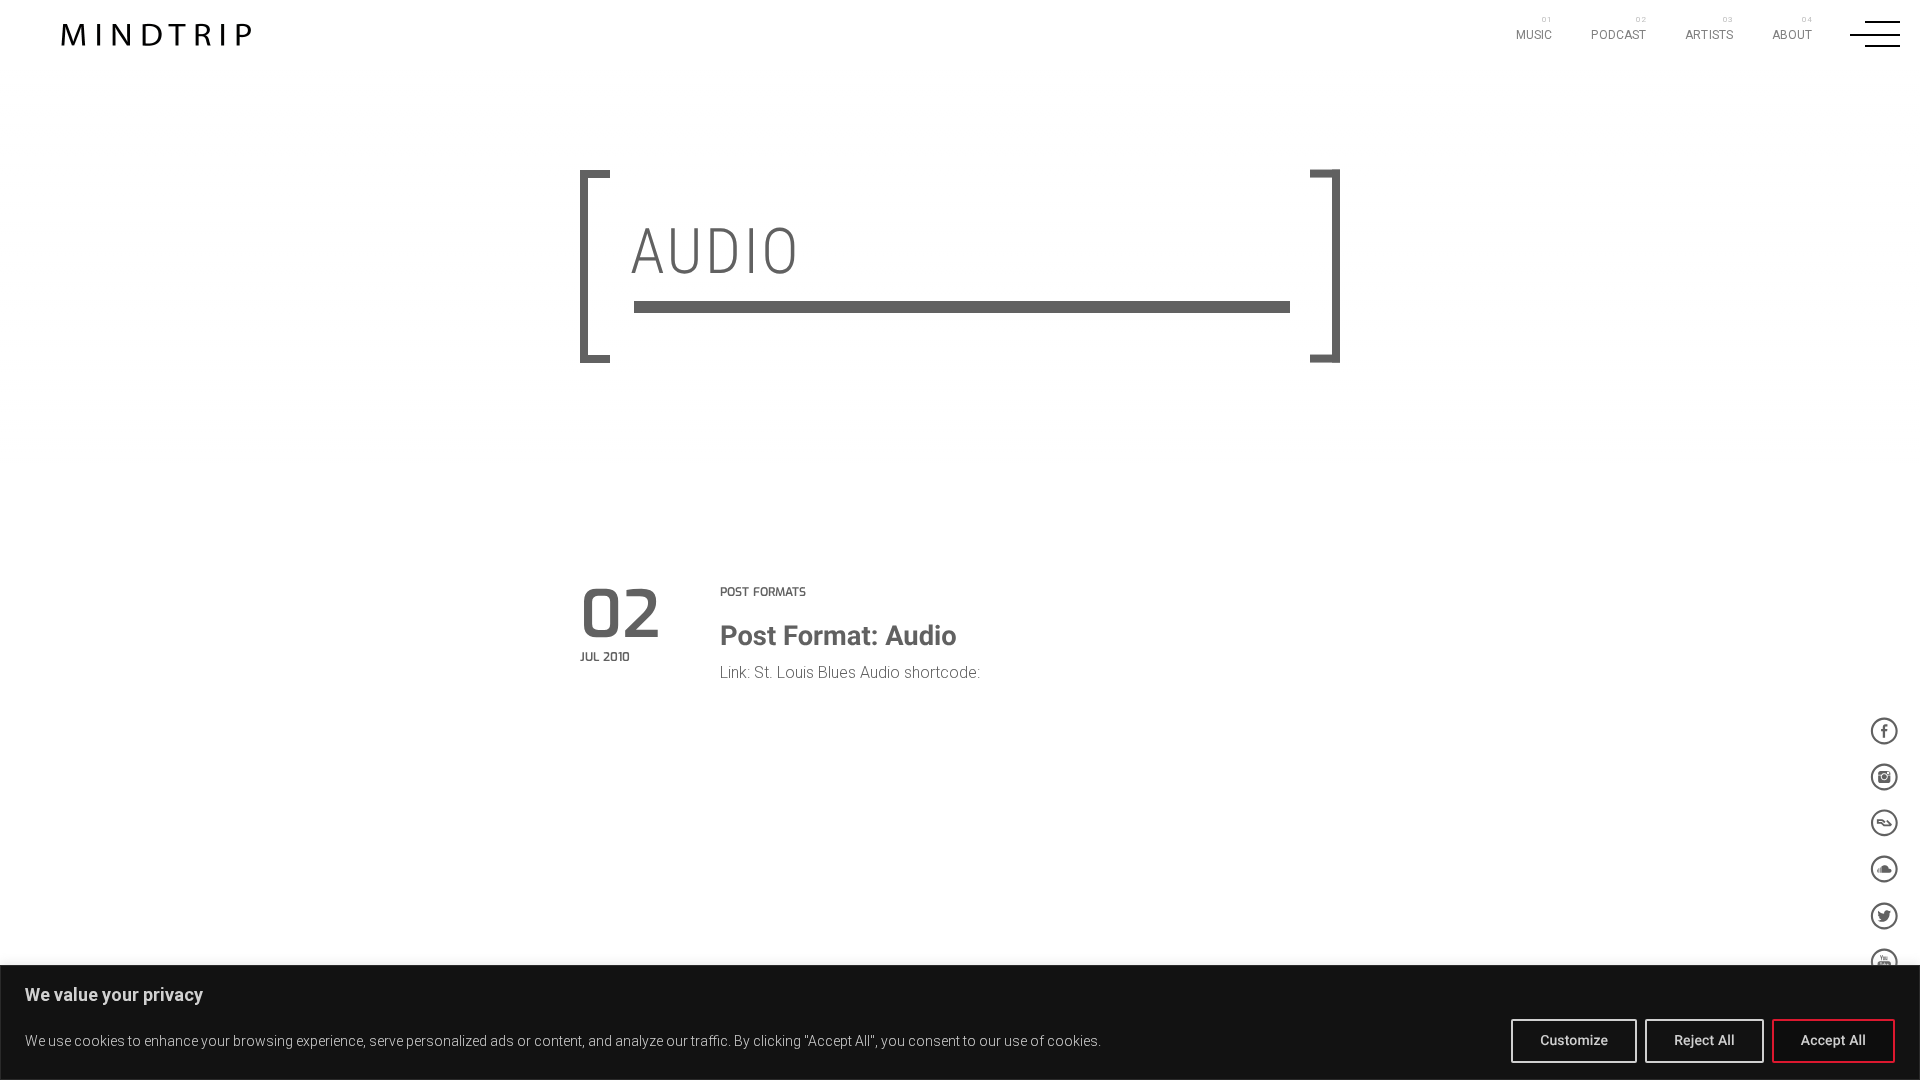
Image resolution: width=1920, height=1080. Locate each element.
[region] (960, 1022)
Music (1534, 35)
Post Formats (763, 592)
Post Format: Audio (838, 636)
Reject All (1704, 1041)
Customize (1574, 1041)
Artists (1709, 35)
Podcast (1618, 35)
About (1792, 35)
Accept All (1833, 1041)
